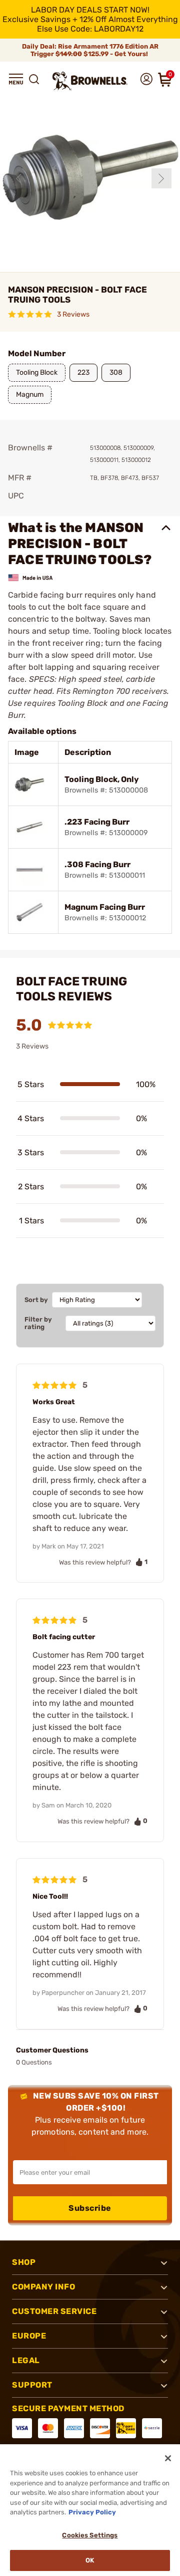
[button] (16, 79)
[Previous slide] (19, 178)
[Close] (168, 2458)
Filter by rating (38, 1323)
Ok (90, 2560)
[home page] (90, 81)
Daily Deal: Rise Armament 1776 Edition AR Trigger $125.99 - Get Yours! (90, 50)
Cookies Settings (90, 2535)
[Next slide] (161, 178)
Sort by (36, 1300)
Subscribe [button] (90, 2208)
